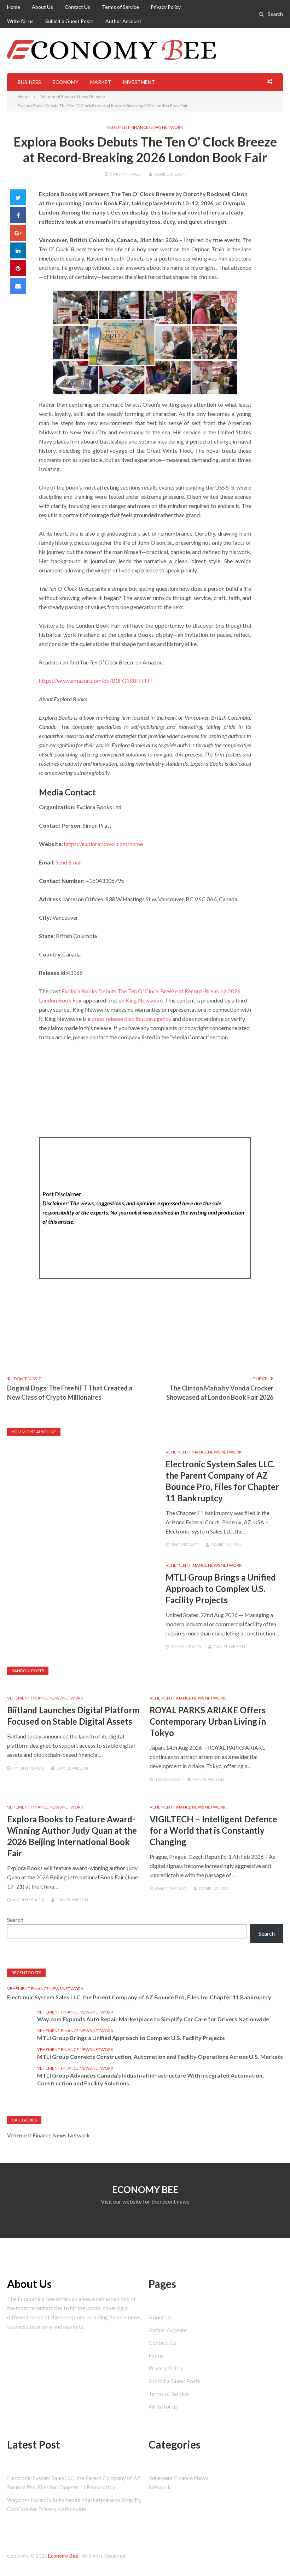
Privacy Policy (166, 7)
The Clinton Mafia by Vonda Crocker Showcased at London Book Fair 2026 (220, 1393)
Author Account (123, 21)
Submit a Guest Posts (69, 21)
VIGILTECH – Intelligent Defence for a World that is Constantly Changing (213, 1830)
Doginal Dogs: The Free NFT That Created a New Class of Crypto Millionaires (70, 1393)
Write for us (20, 21)
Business (29, 82)
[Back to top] (270, 2556)
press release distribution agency (131, 1019)
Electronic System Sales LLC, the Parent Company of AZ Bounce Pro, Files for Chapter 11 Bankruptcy (139, 1997)
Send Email (69, 862)
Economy (66, 82)
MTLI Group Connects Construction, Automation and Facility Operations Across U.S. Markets (160, 2057)
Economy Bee (63, 2556)
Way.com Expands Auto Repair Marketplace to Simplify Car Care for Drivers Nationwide (153, 2019)
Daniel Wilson (170, 174)
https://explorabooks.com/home (103, 844)
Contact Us (77, 7)
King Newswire (144, 1000)
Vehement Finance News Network (145, 127)
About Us (42, 7)
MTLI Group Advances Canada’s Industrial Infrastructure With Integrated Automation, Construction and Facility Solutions (150, 2079)
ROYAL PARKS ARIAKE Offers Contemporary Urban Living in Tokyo (208, 1721)
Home (14, 7)
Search (275, 14)
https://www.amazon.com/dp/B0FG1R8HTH (94, 681)
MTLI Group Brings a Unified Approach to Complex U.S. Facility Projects (221, 1589)
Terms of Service (120, 7)
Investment (139, 82)
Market (101, 82)
